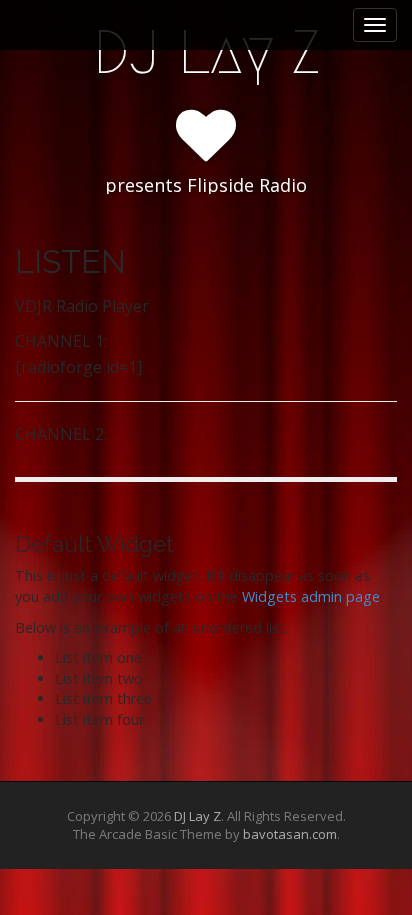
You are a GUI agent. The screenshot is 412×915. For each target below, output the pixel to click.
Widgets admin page (311, 596)
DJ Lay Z (206, 52)
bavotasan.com (290, 834)
